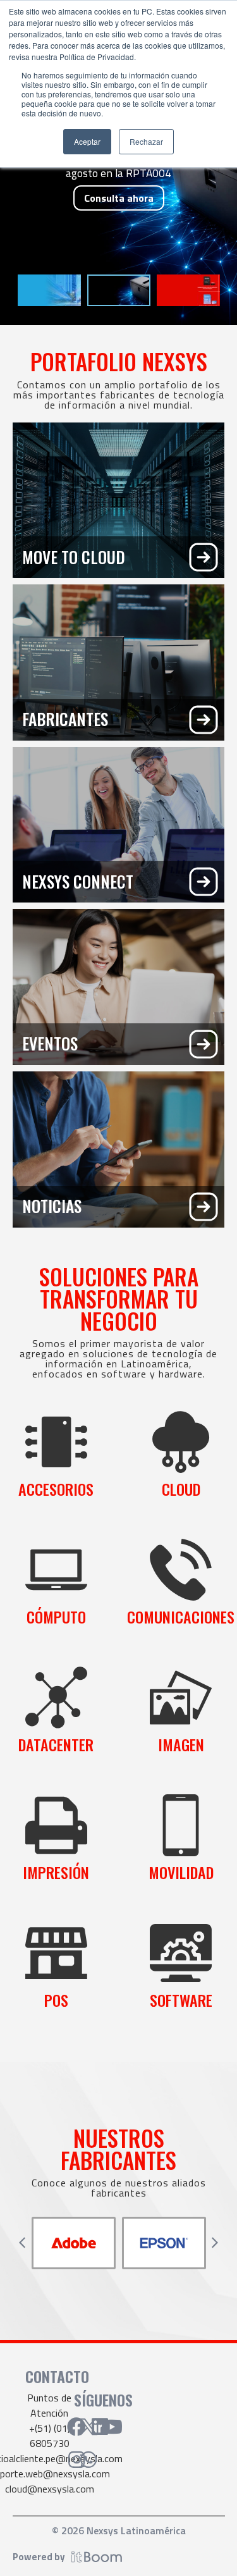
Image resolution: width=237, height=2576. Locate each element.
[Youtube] (112, 2427)
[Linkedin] (100, 2427)
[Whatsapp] (88, 2460)
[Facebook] (76, 2427)
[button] (22, 2243)
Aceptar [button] (87, 141)
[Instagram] (76, 2460)
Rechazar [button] (146, 141)
